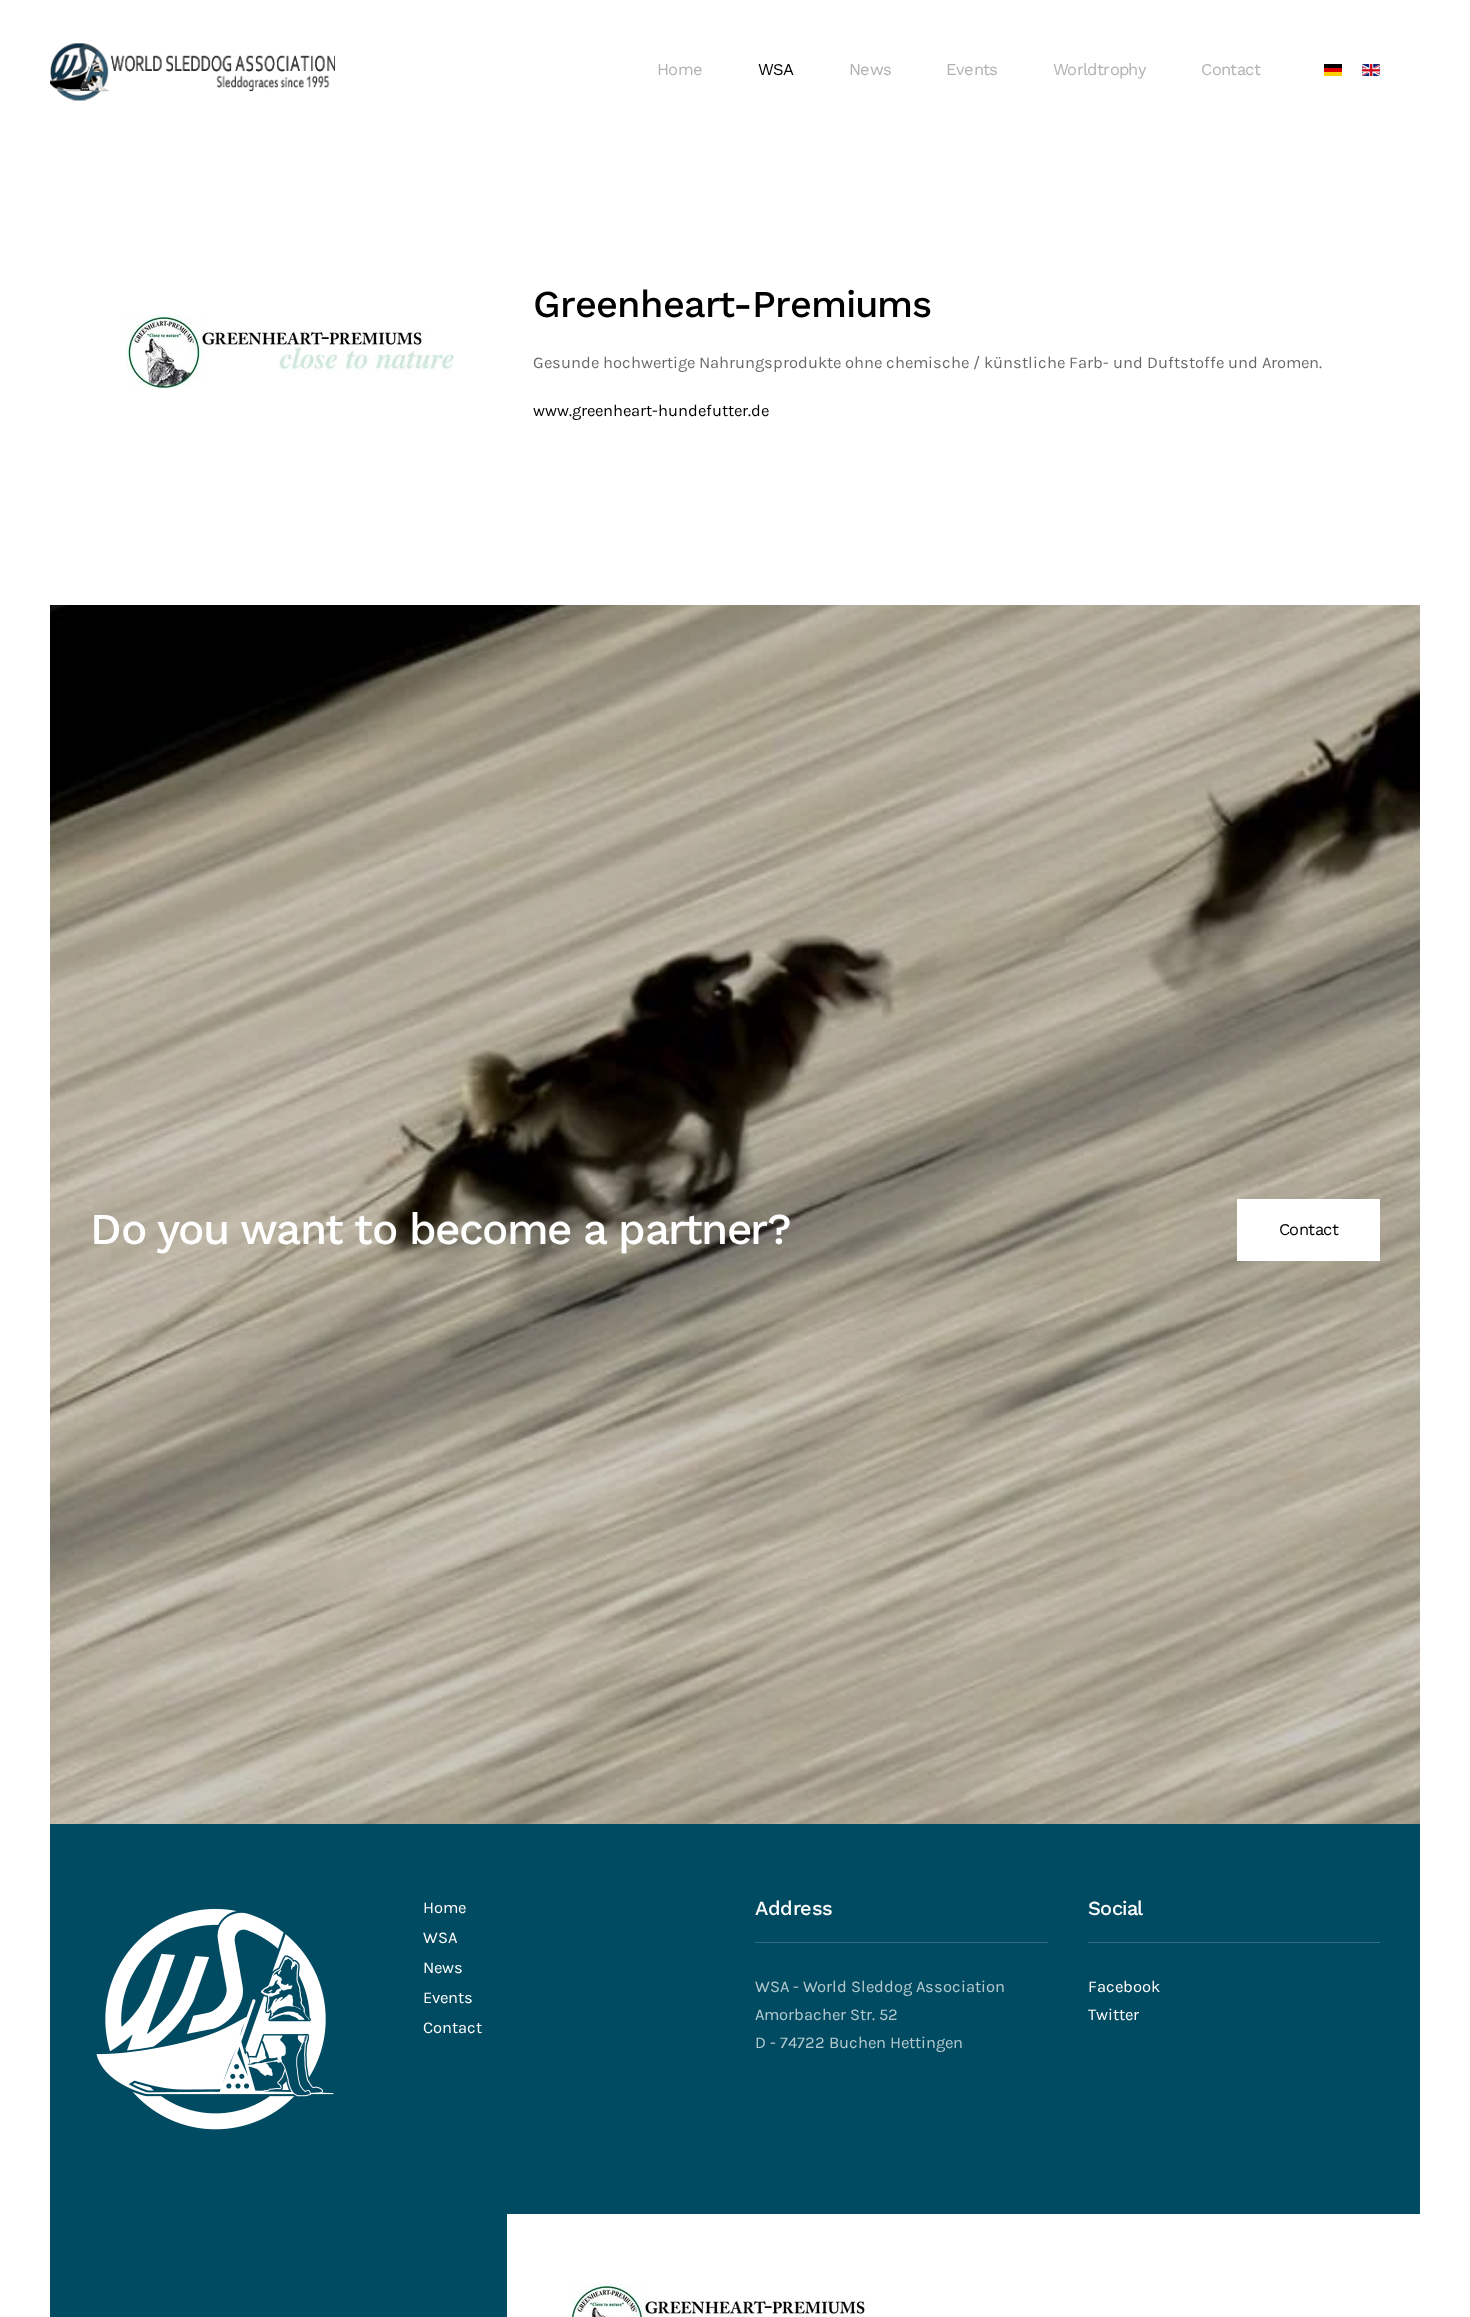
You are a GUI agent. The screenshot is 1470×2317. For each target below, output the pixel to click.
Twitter (1113, 2014)
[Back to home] (192, 70)
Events (971, 69)
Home (680, 69)
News (870, 69)
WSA (440, 1937)
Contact (1230, 69)
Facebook (1124, 1986)
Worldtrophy (1099, 69)
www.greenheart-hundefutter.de (651, 410)
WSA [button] (776, 69)
